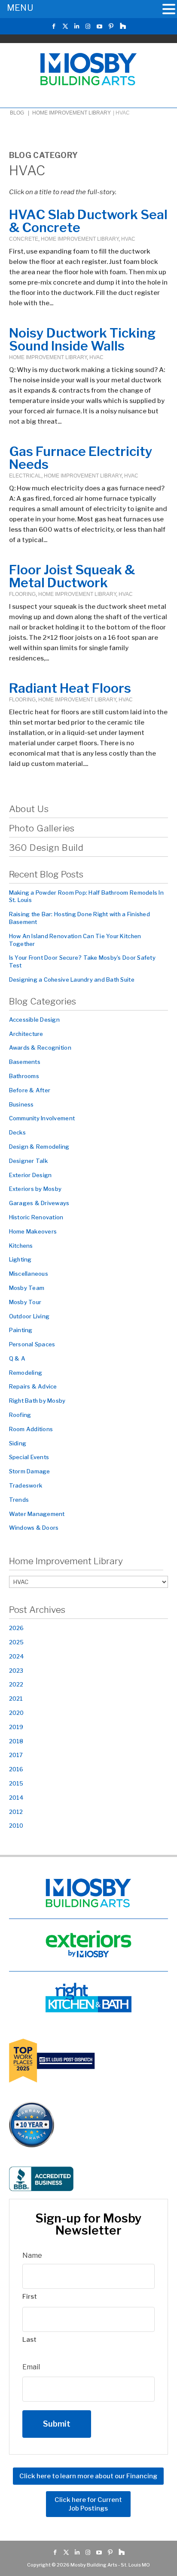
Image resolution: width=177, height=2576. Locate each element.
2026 (17, 1628)
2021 (16, 1699)
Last (29, 2340)
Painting (21, 1330)
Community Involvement (42, 1118)
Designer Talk (28, 1161)
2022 (16, 1684)
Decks (17, 1132)
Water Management (37, 1514)
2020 (17, 1713)
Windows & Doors (34, 1528)
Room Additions (31, 1429)
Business (21, 1104)
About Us (29, 809)
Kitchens (21, 1246)
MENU (20, 8)
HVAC (128, 239)
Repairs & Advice (33, 1386)
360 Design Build (46, 848)
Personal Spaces (32, 1344)
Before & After (30, 1090)
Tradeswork (26, 1485)
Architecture (26, 1034)
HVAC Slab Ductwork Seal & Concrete (88, 221)
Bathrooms (24, 1076)
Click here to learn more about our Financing (88, 2477)
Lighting (20, 1259)
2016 (16, 1769)
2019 (16, 1727)
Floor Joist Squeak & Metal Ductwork (72, 576)
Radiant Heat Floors (70, 688)
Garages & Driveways (39, 1203)
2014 (17, 1798)
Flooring (22, 594)
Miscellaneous (29, 1274)
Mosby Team (27, 1288)
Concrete (24, 239)
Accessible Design (34, 1020)
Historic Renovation (36, 1217)
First (30, 2297)
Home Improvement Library (72, 113)
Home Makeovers (33, 1231)
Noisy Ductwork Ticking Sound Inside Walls (82, 339)
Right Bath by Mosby (37, 1401)
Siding (18, 1443)
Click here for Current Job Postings (88, 2505)
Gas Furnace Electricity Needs (81, 458)
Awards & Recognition (40, 1048)
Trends (19, 1500)
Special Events (29, 1457)
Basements (25, 1062)
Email (31, 2367)
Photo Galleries (42, 828)
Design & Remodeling (39, 1147)
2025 (17, 1642)
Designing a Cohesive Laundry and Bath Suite (72, 980)
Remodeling (26, 1373)
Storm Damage (30, 1471)
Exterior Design (31, 1175)
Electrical (25, 476)
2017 (16, 1755)
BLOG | (20, 113)
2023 (16, 1671)
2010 (16, 1826)
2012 (16, 1812)
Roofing (20, 1415)
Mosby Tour (25, 1302)
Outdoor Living (29, 1316)
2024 (17, 1656)
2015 (16, 1783)
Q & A (17, 1358)
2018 (16, 1741)
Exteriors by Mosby (35, 1189)
